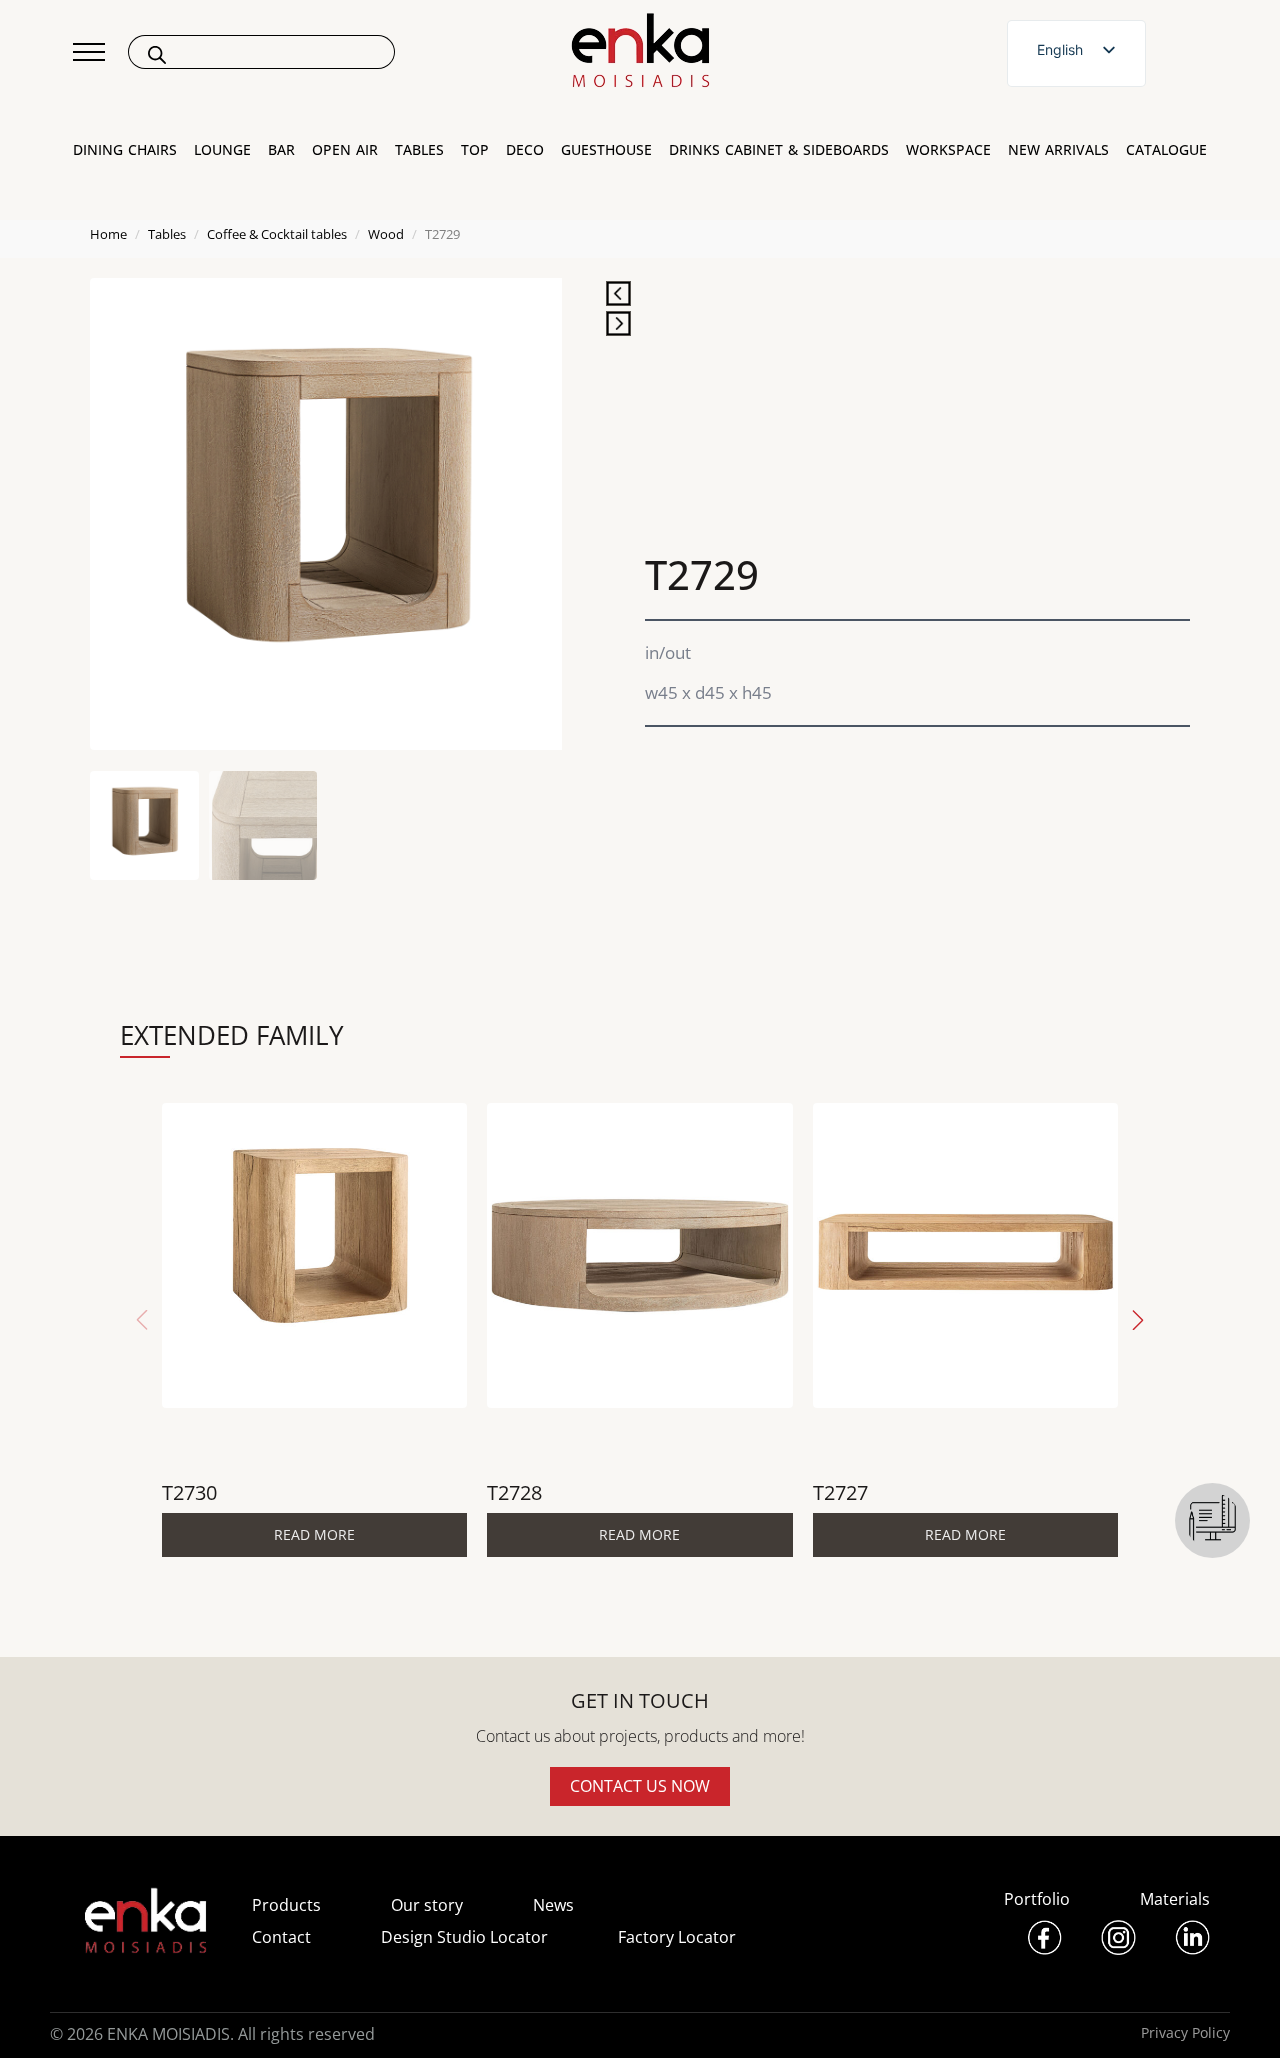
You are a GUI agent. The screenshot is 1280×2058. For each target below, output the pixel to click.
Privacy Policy (1185, 2032)
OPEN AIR (345, 150)
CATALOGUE (1166, 150)
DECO (525, 150)
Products (286, 1905)
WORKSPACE (948, 150)
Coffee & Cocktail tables (277, 234)
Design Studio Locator (464, 1937)
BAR (281, 150)
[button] (1138, 1320)
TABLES (419, 150)
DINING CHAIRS (125, 150)
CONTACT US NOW (640, 1786)
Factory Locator (677, 1937)
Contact (281, 1937)
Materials (1175, 1899)
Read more (314, 1534)
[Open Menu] (89, 52)
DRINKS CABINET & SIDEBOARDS (779, 150)
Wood (386, 234)
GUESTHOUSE (606, 150)
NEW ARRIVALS (1058, 150)
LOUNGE (222, 150)
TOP (475, 150)
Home (108, 234)
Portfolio (1037, 1899)
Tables (167, 234)
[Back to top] (1237, 2015)
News (553, 1905)
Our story (427, 1905)
